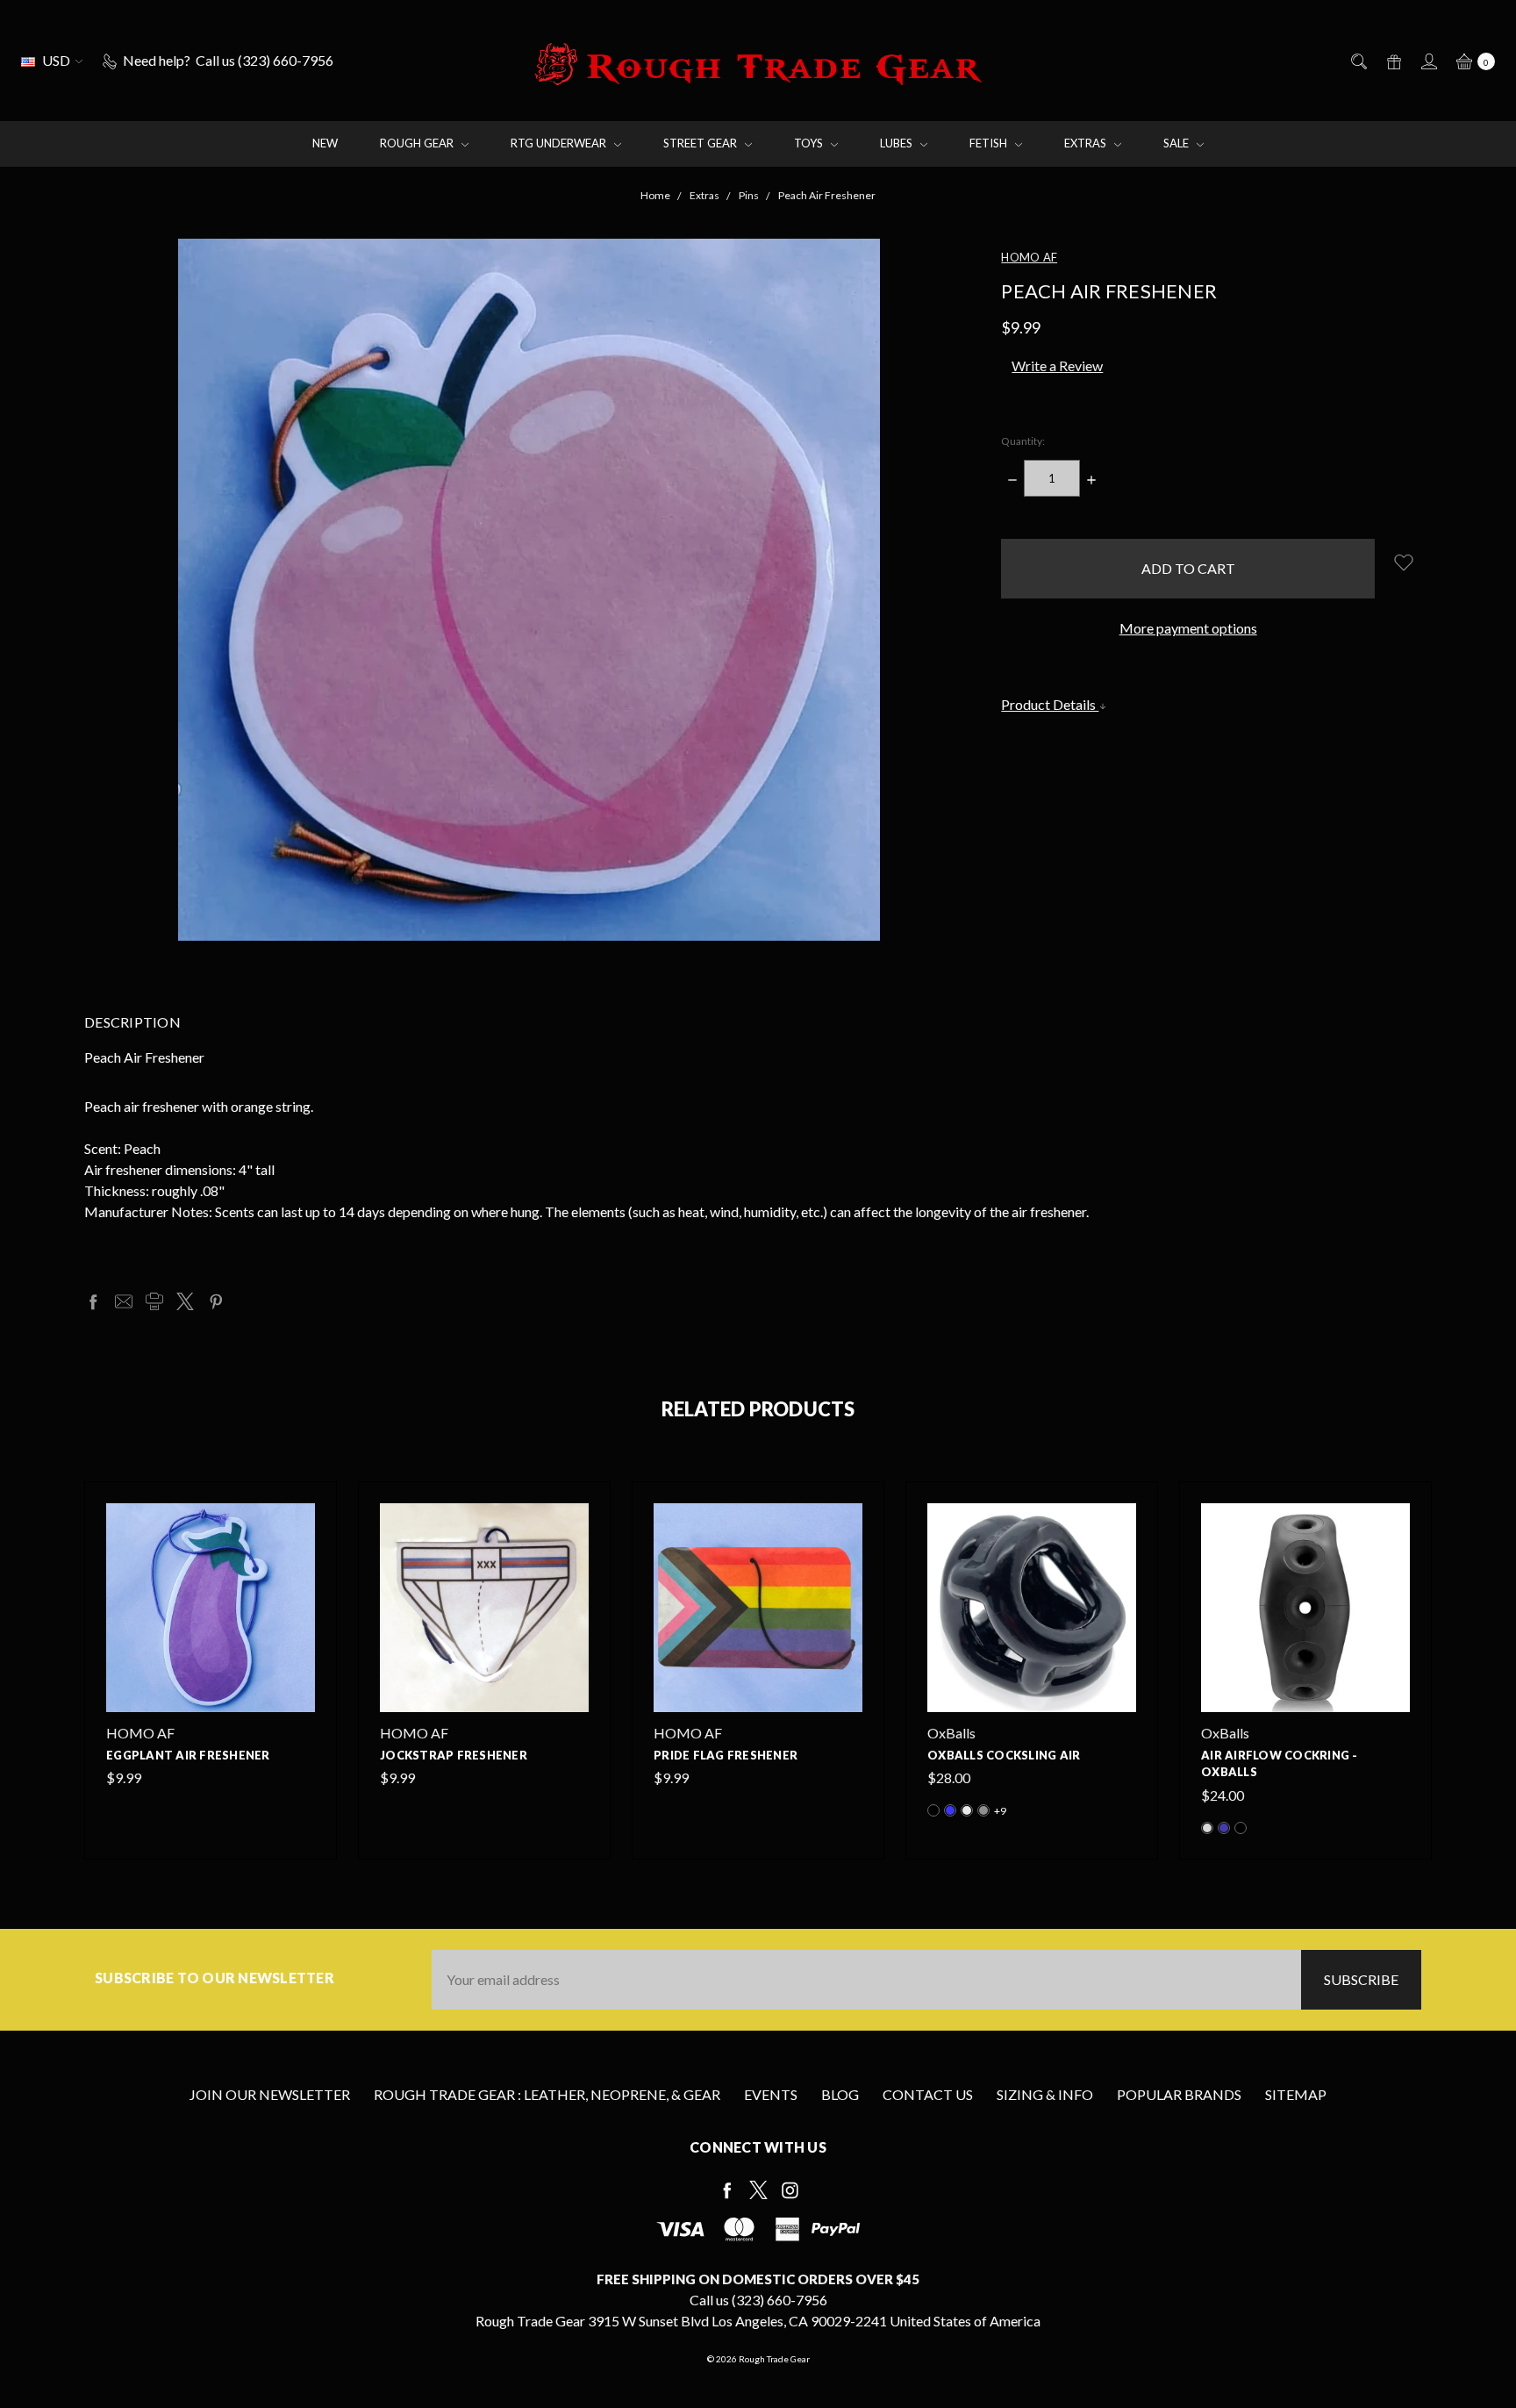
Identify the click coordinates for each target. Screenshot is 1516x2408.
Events (771, 2094)
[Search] (1358, 61)
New (325, 143)
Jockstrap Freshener (454, 1755)
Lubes (897, 143)
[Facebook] (93, 1301)
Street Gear (701, 143)
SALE (1177, 143)
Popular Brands (1179, 2094)
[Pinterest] (216, 1301)
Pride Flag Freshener (726, 1755)
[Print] (154, 1301)
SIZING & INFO (1045, 2094)
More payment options (1188, 628)
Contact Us (928, 2094)
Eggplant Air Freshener (188, 1755)
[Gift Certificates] (1393, 61)
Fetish (990, 143)
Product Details (1050, 704)
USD (56, 60)
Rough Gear (418, 143)
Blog (840, 2094)
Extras (1087, 143)
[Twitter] (185, 1301)
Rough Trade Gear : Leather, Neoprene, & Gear (547, 2094)
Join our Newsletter (270, 2094)
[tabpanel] (211, 1670)
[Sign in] (1428, 61)
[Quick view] (304, 1514)
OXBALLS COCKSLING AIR (1004, 1755)
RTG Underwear (560, 143)
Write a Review (1057, 365)
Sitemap (1296, 2094)
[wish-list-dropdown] (1403, 562)
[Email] (124, 1301)
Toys (810, 143)
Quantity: (1023, 441)
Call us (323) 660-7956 (758, 2300)
